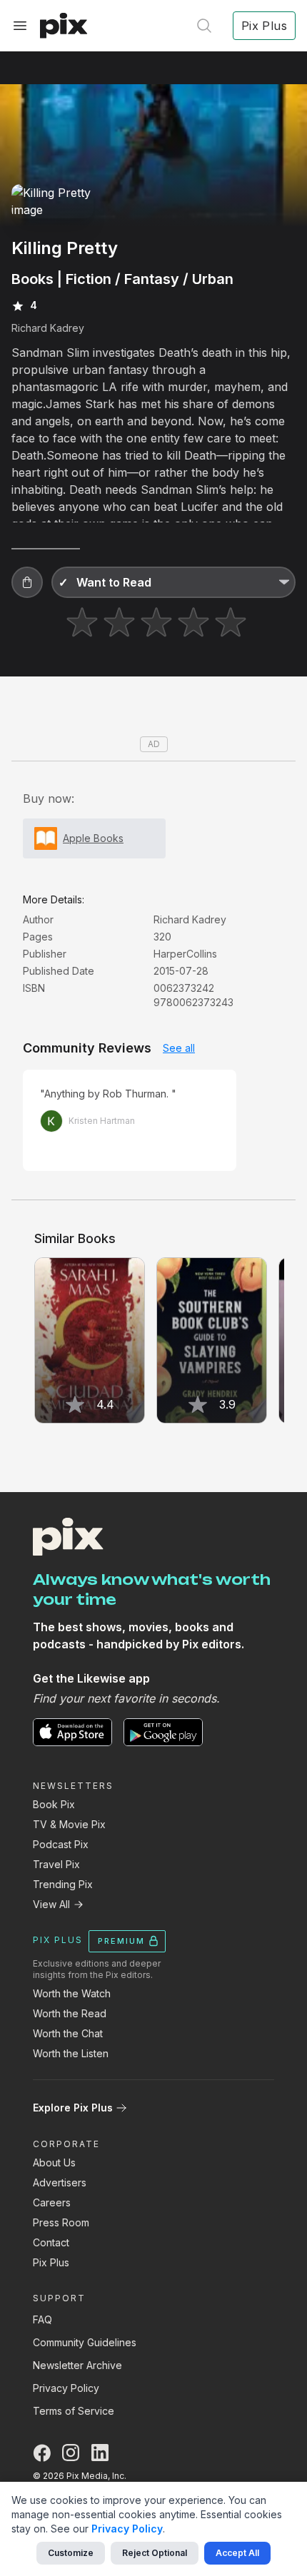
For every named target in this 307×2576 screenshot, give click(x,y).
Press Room (61, 2222)
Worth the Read (70, 2013)
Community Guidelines (85, 2342)
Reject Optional (155, 2553)
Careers (52, 2202)
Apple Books (93, 838)
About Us (54, 2162)
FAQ (42, 2319)
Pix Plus (51, 2262)
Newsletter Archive (77, 2365)
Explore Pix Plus (73, 2108)
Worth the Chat (68, 2033)
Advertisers (60, 2182)
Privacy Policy (66, 2388)
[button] (27, 582)
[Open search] (204, 26)
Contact (51, 2242)
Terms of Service (74, 2411)
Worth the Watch (72, 1993)
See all (179, 1048)
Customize (71, 2553)
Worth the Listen (71, 2053)
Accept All (237, 2553)
